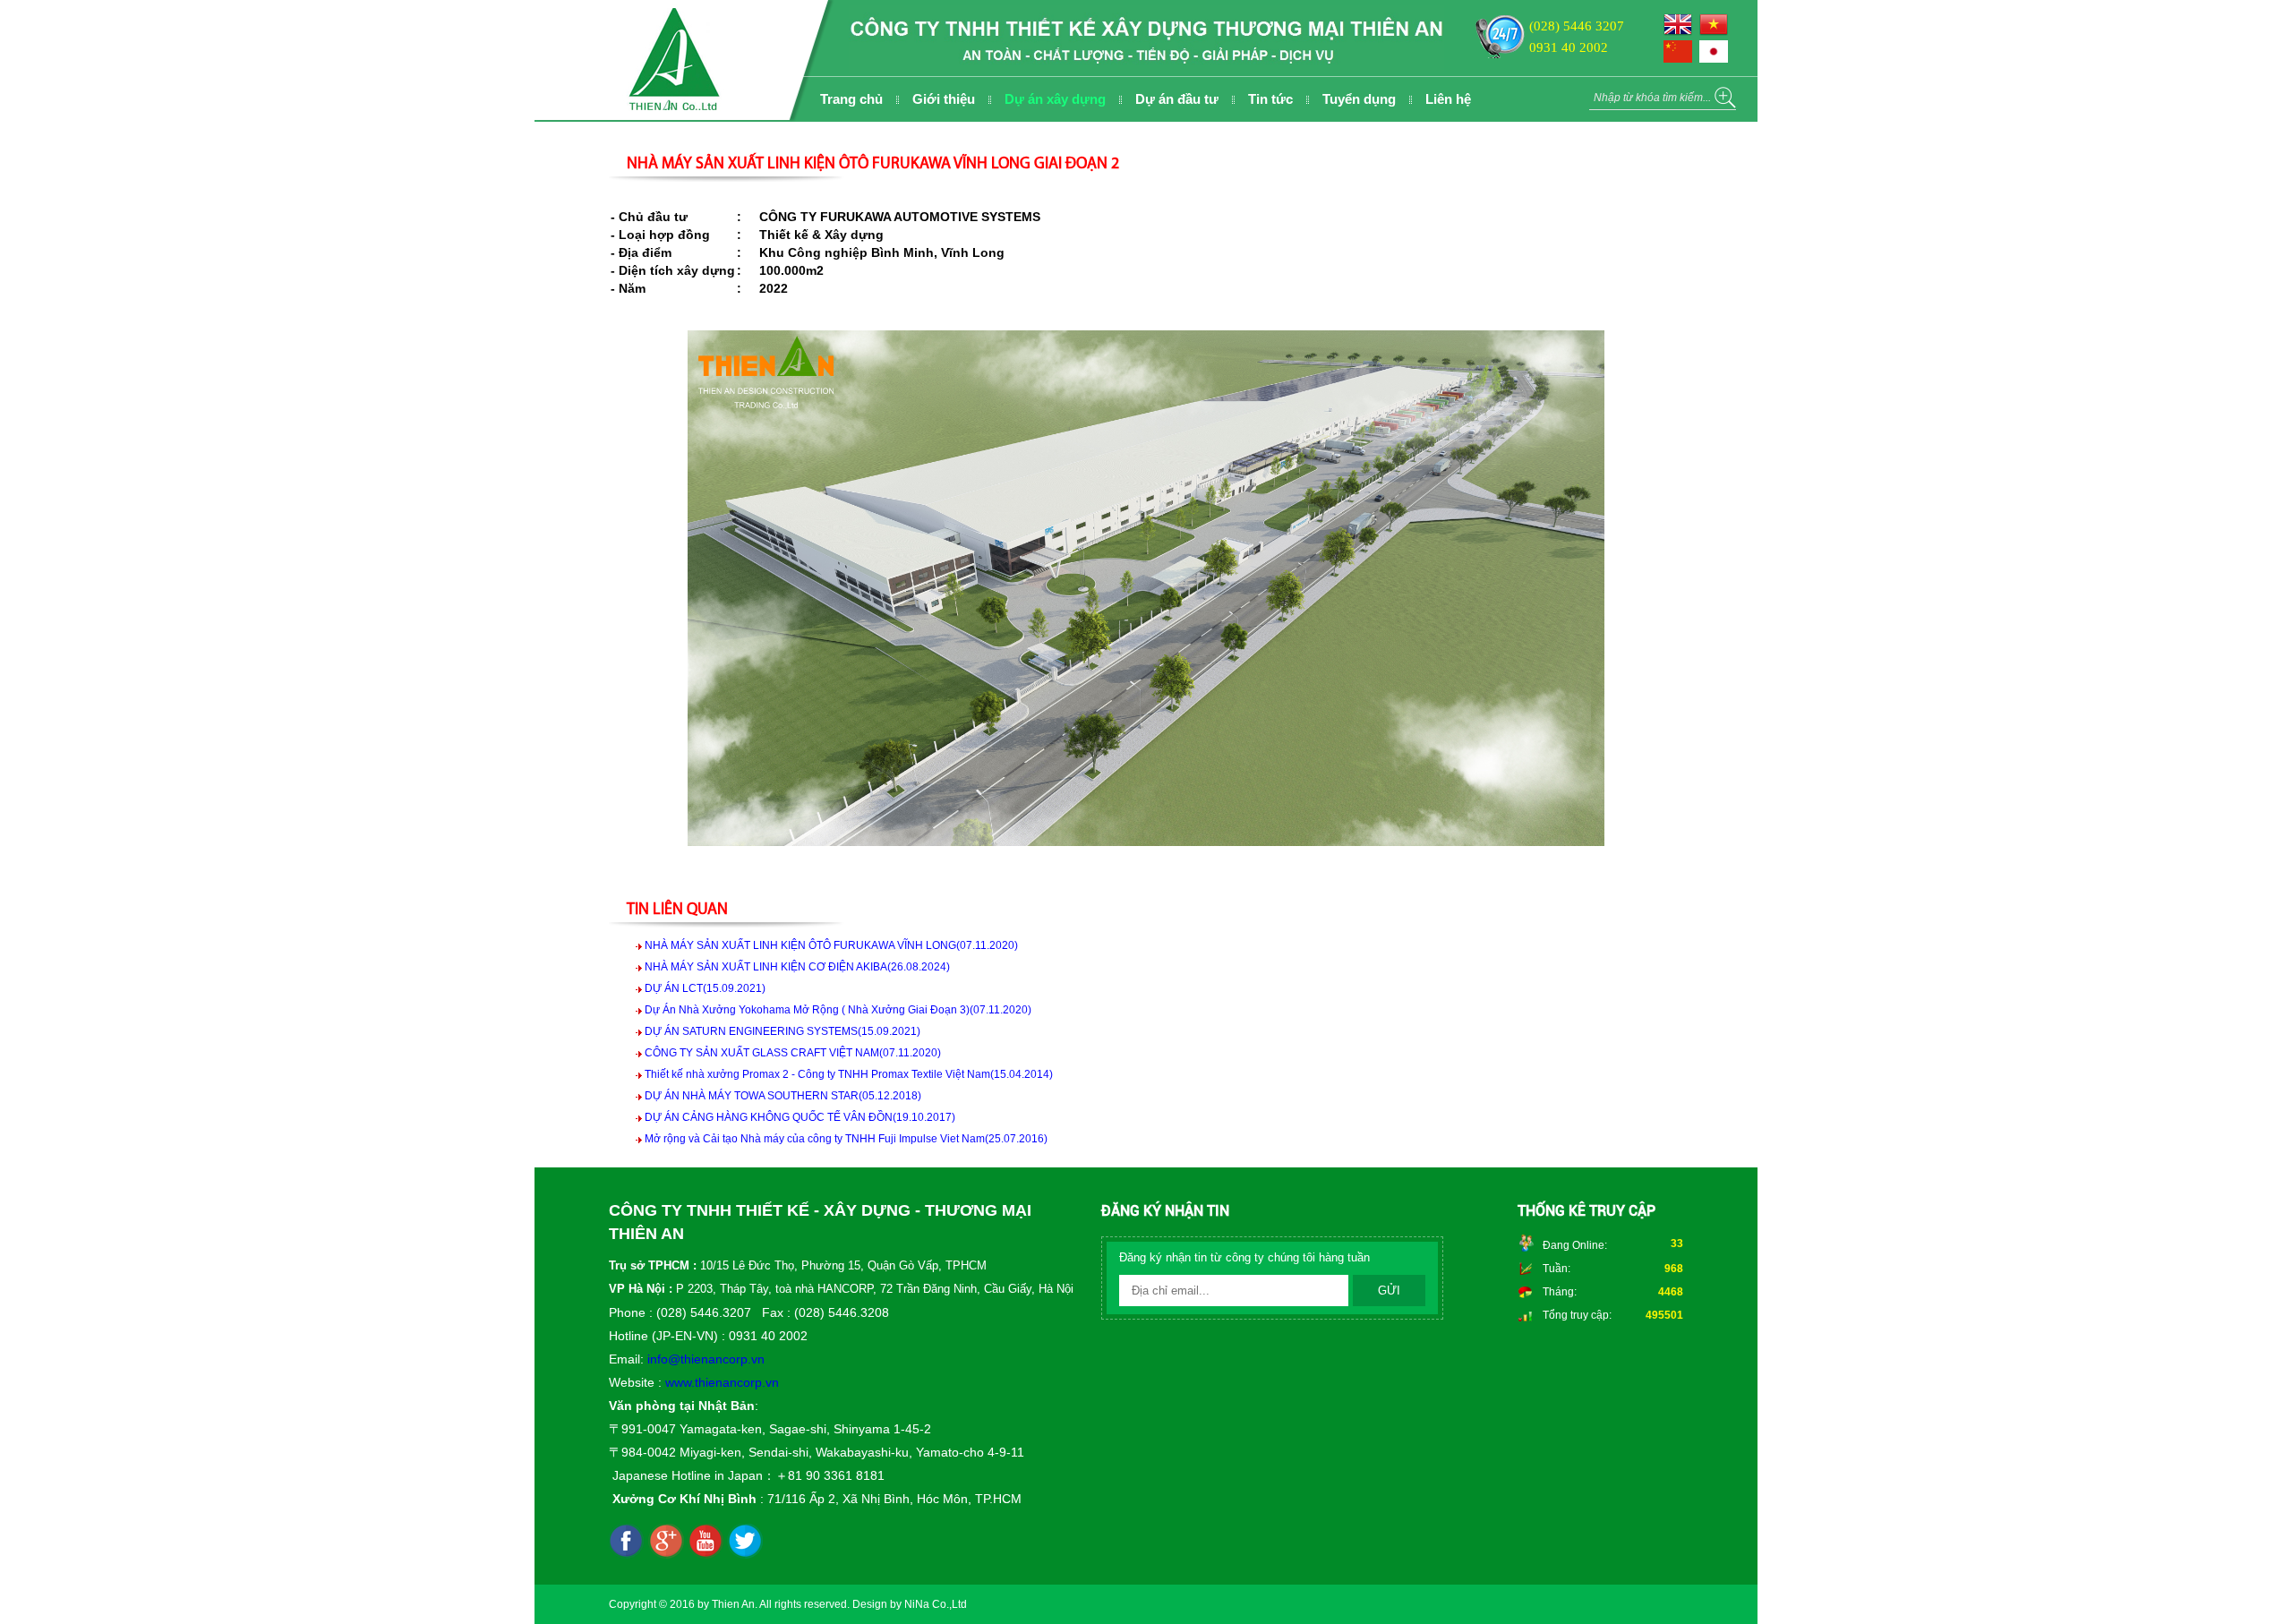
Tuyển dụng (1359, 99)
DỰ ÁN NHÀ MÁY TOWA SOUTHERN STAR (783, 1096)
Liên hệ (1448, 99)
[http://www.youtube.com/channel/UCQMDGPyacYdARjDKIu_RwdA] (706, 1542)
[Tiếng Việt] (1716, 32)
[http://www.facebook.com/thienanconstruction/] (627, 1542)
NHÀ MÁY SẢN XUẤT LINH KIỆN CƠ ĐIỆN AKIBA (797, 967)
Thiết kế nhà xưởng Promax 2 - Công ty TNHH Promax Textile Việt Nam (849, 1074)
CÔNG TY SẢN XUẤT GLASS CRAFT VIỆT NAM (793, 1053)
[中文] (1681, 59)
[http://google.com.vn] (666, 1542)
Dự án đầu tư (1177, 99)
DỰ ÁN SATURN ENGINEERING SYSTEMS (783, 1031)
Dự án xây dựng (1055, 99)
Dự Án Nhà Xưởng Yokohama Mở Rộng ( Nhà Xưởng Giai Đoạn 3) (838, 1010)
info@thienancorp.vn (706, 1359)
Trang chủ (851, 99)
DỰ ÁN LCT (705, 988)
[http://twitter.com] (745, 1542)
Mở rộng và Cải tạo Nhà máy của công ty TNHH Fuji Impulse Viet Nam (846, 1139)
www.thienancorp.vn (722, 1382)
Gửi (1389, 1291)
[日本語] (1716, 59)
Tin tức (1270, 99)
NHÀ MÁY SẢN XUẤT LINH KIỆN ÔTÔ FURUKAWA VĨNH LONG (831, 945)
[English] (1681, 32)
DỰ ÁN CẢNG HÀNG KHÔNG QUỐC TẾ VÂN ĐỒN (800, 1117)
